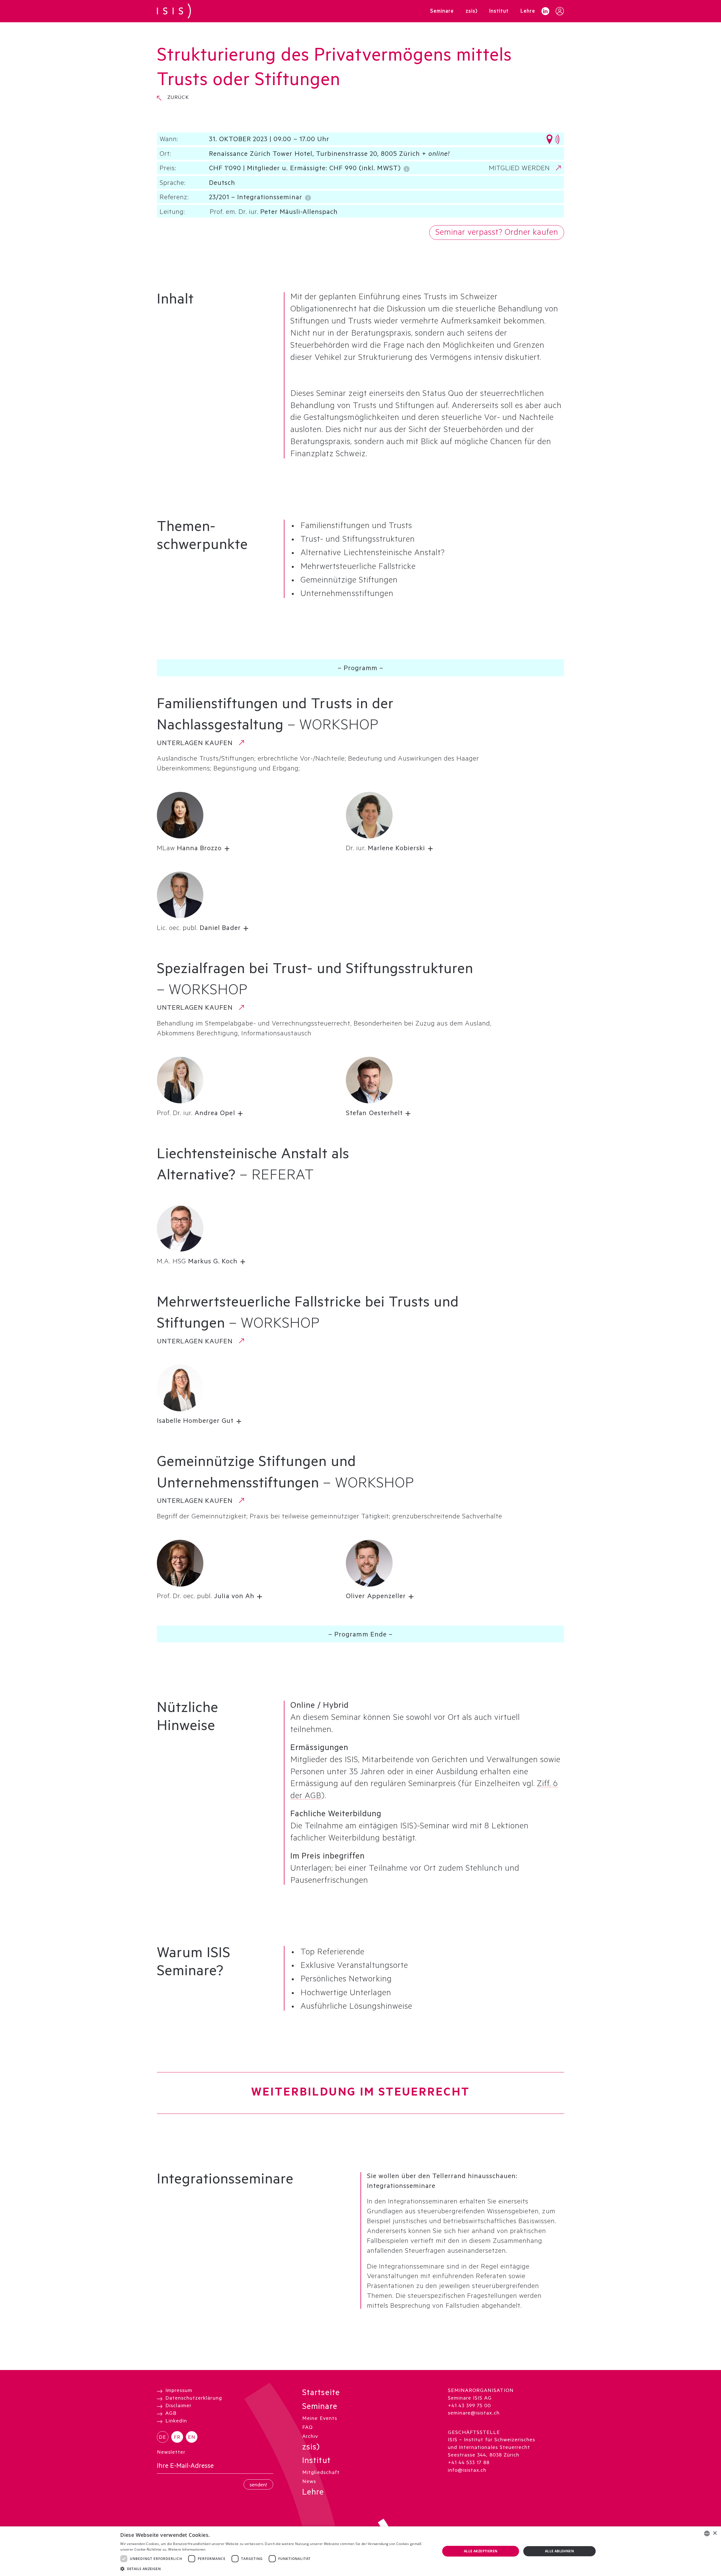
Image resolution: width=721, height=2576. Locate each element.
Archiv (310, 2437)
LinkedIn (176, 2421)
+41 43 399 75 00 (469, 2406)
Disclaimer (178, 2406)
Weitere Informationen (187, 2549)
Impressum (179, 2391)
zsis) (311, 2448)
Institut (316, 2462)
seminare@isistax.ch (474, 2414)
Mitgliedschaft (321, 2473)
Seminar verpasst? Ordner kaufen (497, 233)
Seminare (320, 2408)
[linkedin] (545, 11)
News (309, 2482)
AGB (171, 2414)
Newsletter (171, 2453)
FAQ (307, 2428)
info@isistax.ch (467, 2471)
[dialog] (360, 2551)
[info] (407, 168)
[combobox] (707, 2533)
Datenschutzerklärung (194, 2399)
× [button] (715, 2533)
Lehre (313, 2493)
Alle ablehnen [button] (559, 2551)
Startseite (321, 2394)
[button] (199, 849)
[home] (174, 11)
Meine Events (320, 2419)
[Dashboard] (560, 11)
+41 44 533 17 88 (469, 2463)
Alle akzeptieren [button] (481, 2551)
